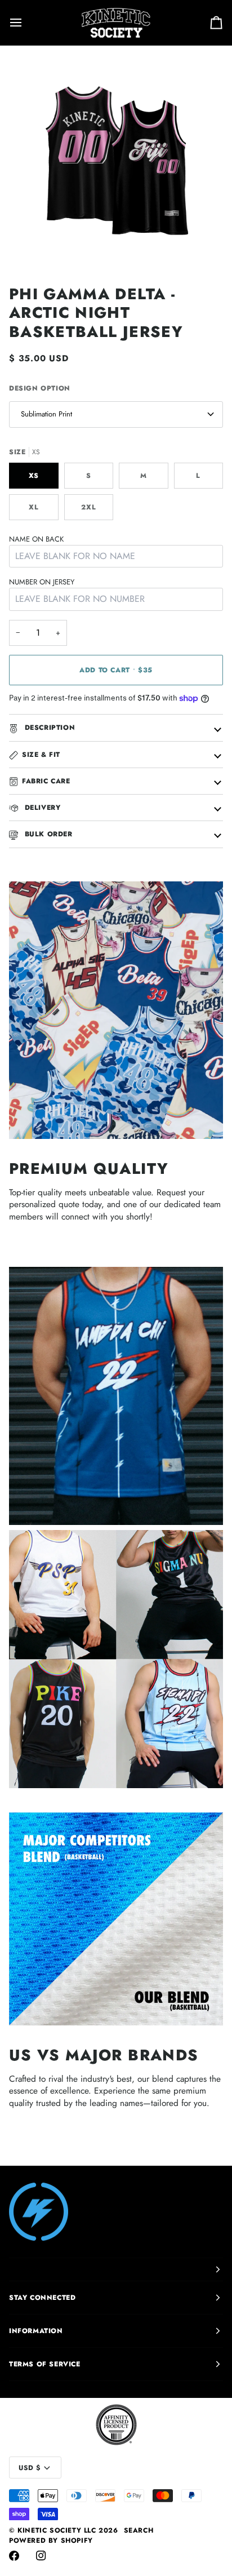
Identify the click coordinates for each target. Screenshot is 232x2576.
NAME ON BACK (36, 539)
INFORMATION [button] (36, 2331)
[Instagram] (41, 2556)
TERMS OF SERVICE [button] (45, 2364)
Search (139, 2530)
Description (48, 728)
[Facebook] (14, 2556)
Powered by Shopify (51, 2540)
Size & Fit (41, 755)
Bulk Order (47, 834)
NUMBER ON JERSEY (42, 582)
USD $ (30, 2468)
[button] (116, 2269)
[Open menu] (26, 23)
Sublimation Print (46, 414)
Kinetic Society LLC (57, 2530)
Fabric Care (46, 781)
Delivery (41, 808)
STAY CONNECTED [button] (42, 2298)
